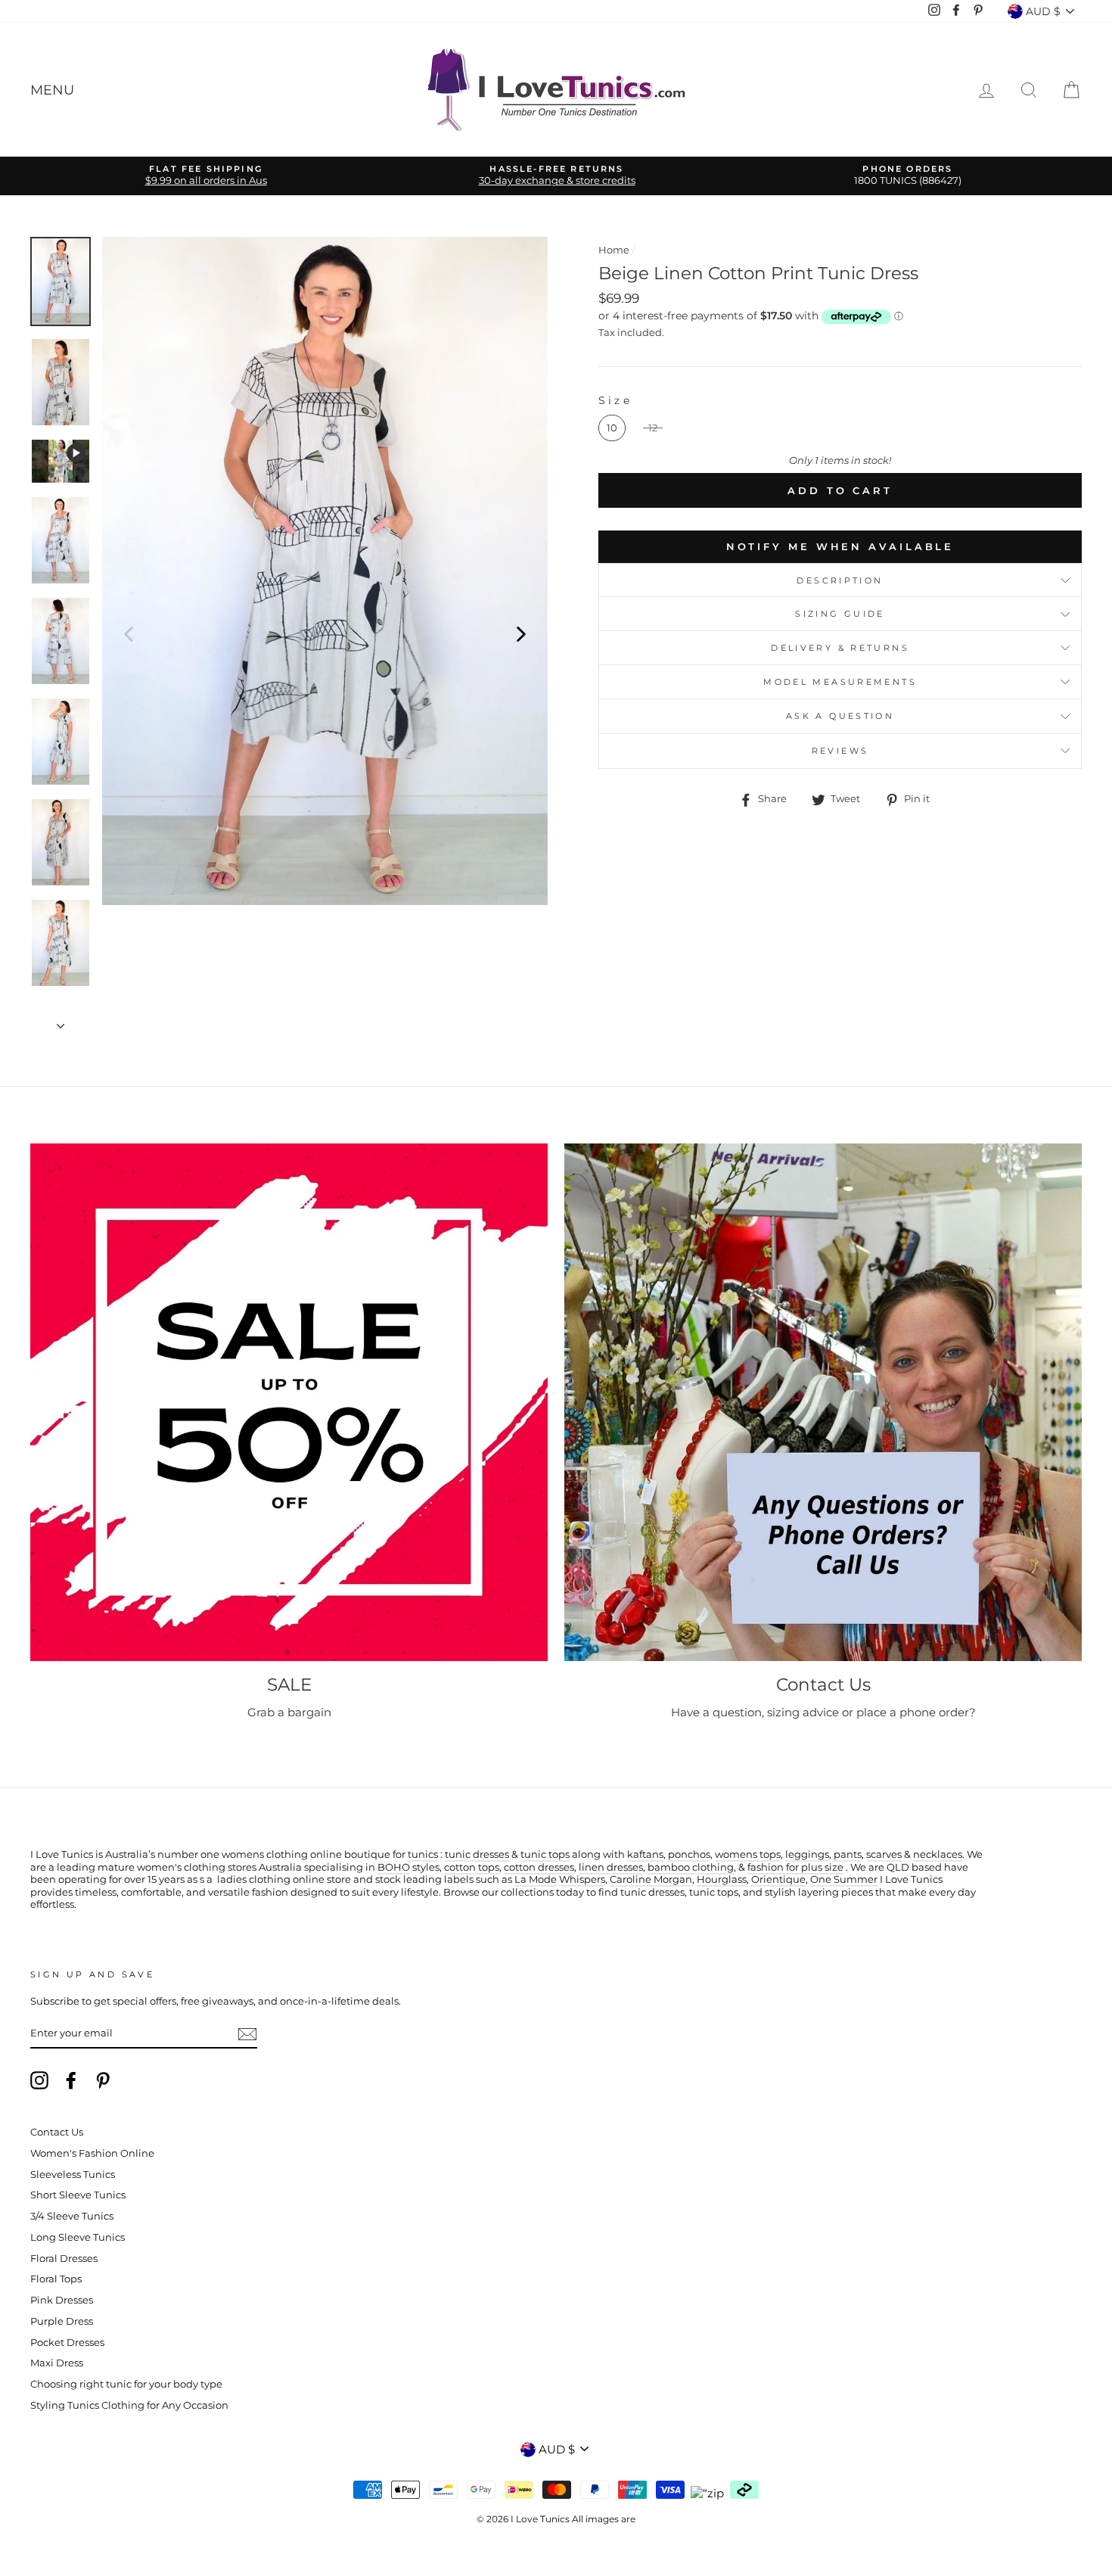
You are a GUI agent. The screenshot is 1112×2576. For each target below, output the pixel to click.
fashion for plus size (795, 1867)
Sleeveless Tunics (73, 2175)
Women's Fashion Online (92, 2153)
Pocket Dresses (67, 2343)
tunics (423, 1854)
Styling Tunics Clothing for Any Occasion (129, 2405)
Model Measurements (840, 682)
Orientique (778, 1879)
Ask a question (840, 716)
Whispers (582, 1879)
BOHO (394, 1867)
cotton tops (472, 1867)
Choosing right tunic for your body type (126, 2384)
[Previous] (129, 633)
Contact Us (57, 2132)
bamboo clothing (691, 1867)
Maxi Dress (57, 2363)
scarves (884, 1854)
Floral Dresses (64, 2259)
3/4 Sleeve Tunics (72, 2216)
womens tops (748, 1854)
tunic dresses (477, 1854)
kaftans (645, 1854)
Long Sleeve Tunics (78, 2237)
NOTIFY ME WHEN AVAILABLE (840, 546)
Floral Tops (56, 2279)
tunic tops (545, 1854)
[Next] (521, 633)
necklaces (938, 1854)
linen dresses (611, 1867)
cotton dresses (539, 1867)
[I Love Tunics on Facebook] (71, 2080)
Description (840, 580)
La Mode (536, 1879)
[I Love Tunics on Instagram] (39, 2080)
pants (848, 1854)
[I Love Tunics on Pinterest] (103, 2080)
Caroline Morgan (651, 1879)
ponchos (689, 1854)
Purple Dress (62, 2321)
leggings (807, 1854)
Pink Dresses (62, 2300)
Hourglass (722, 1879)
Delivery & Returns (840, 648)
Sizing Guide (840, 614)
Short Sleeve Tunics (78, 2195)
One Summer (844, 1879)
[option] (206, 176)
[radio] (612, 428)
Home (614, 250)
